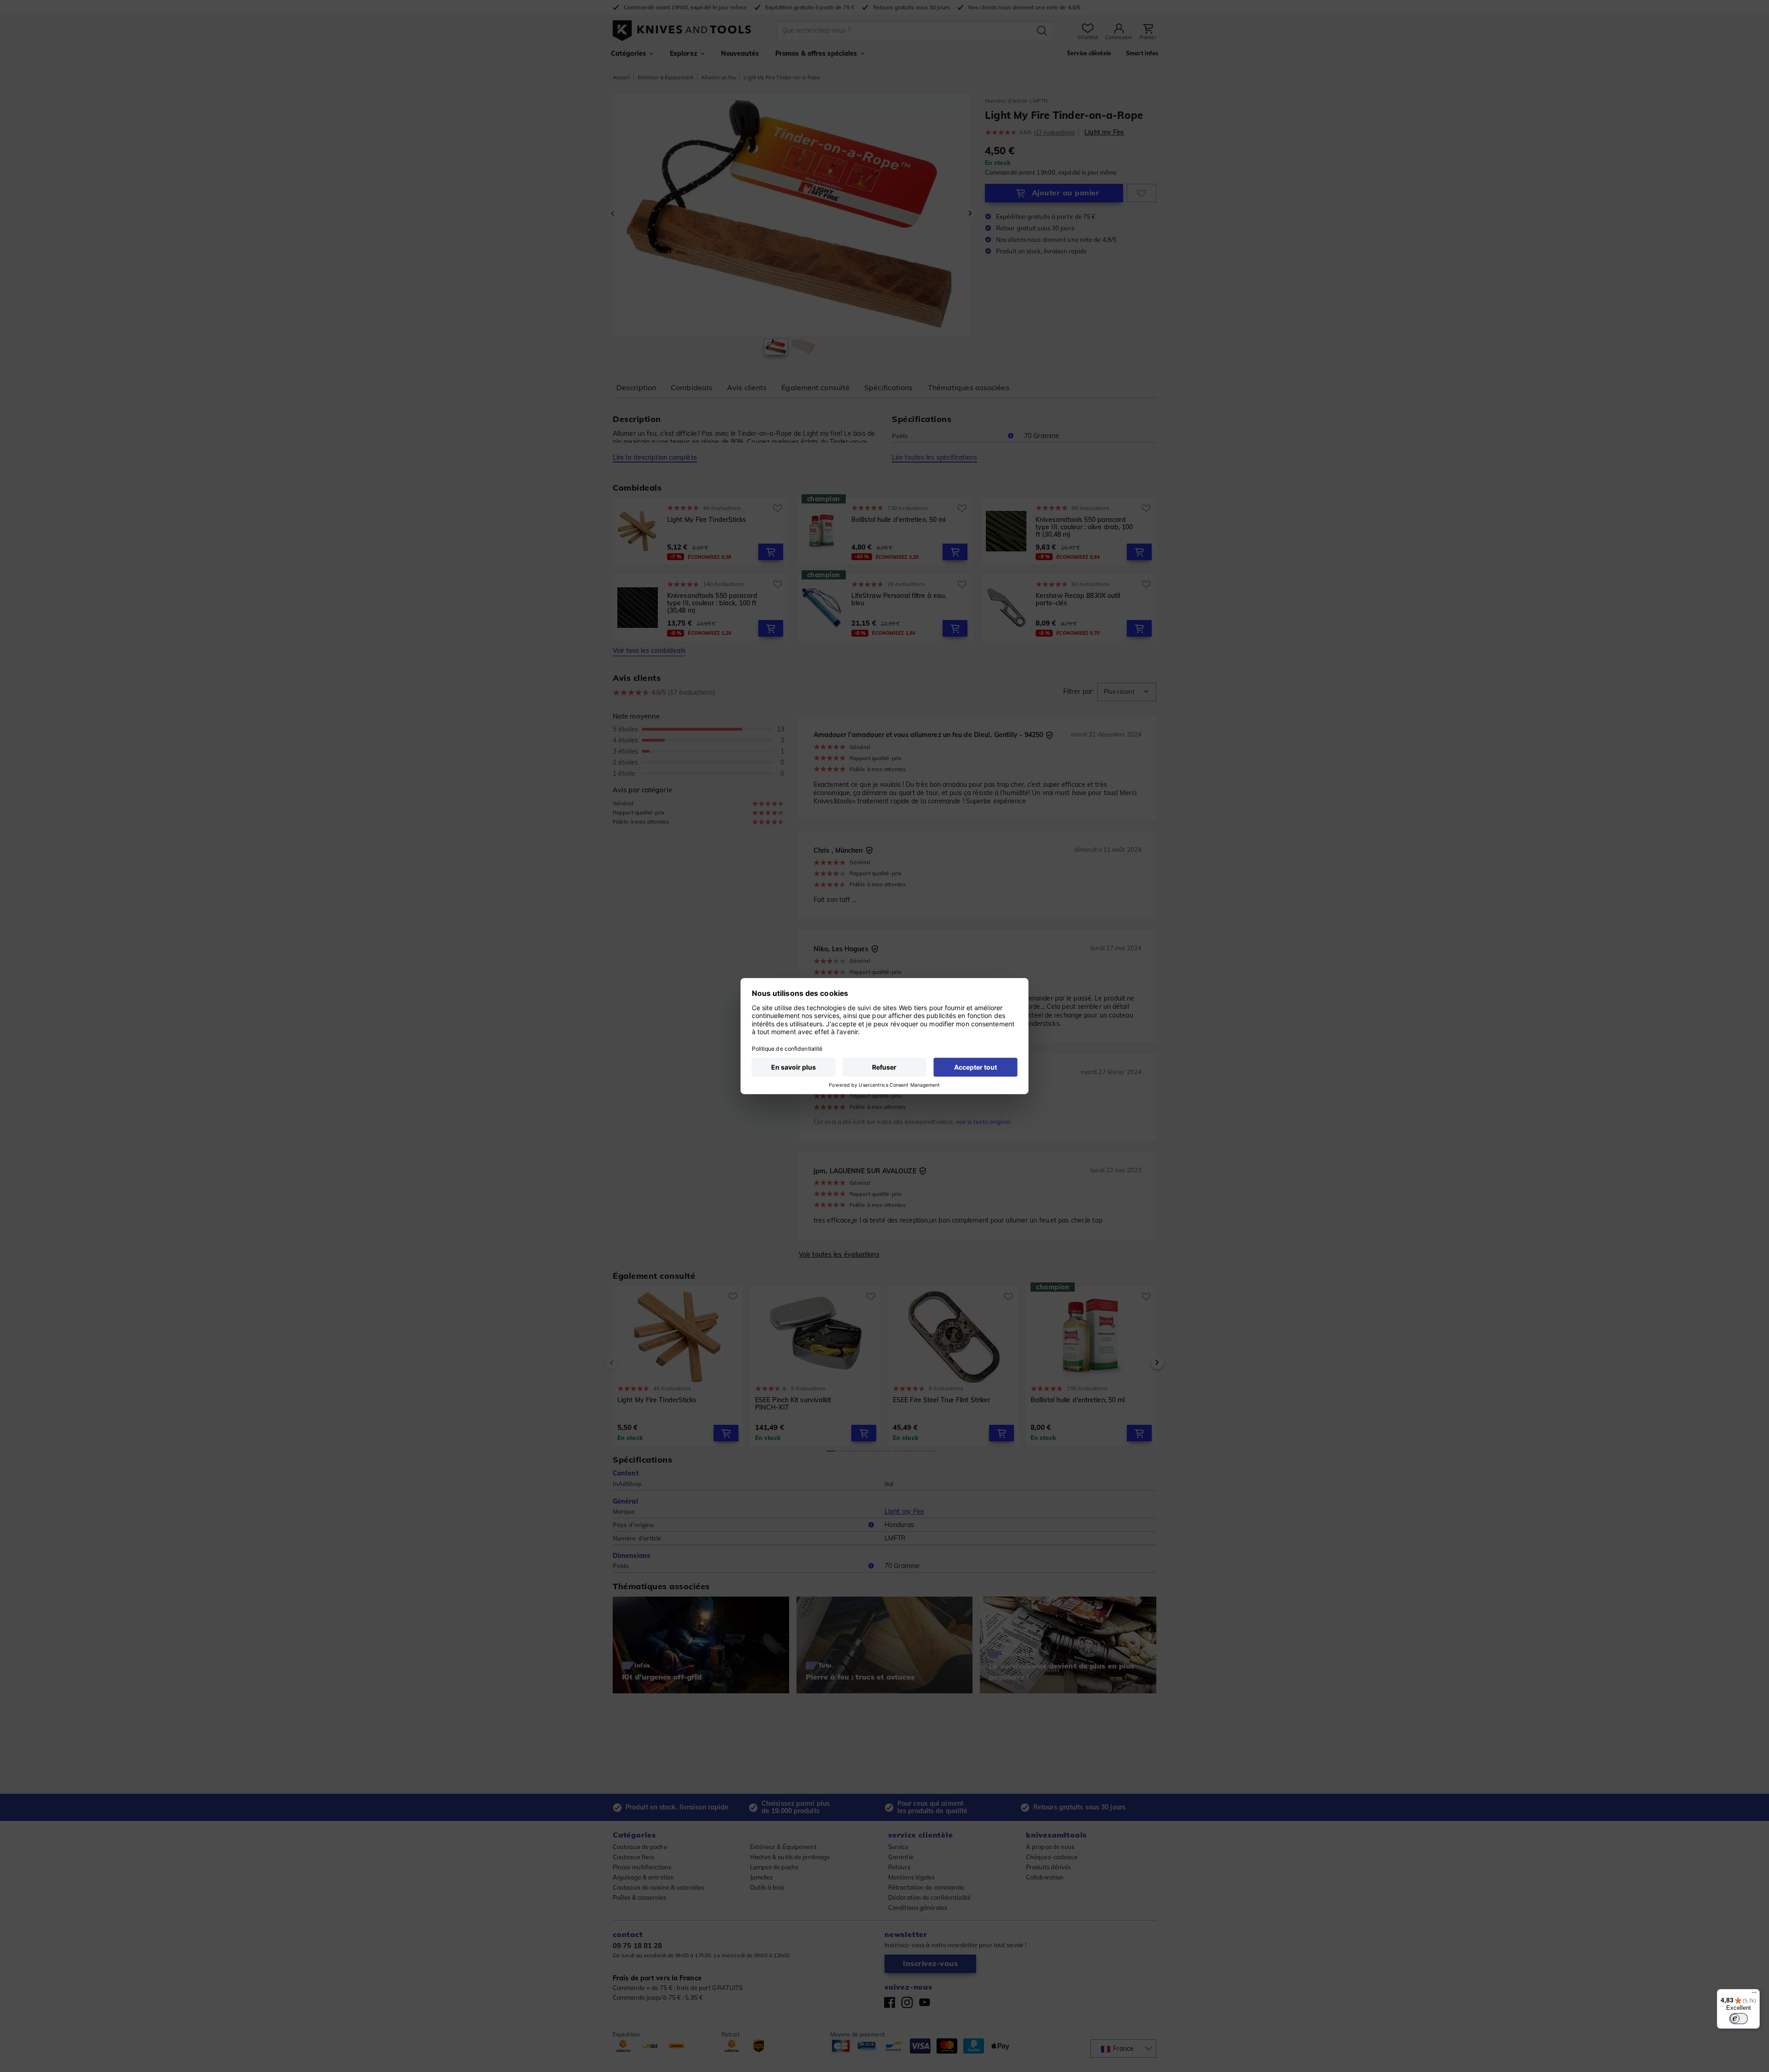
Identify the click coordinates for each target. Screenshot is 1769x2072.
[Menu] (1754, 1995)
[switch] (1739, 2019)
